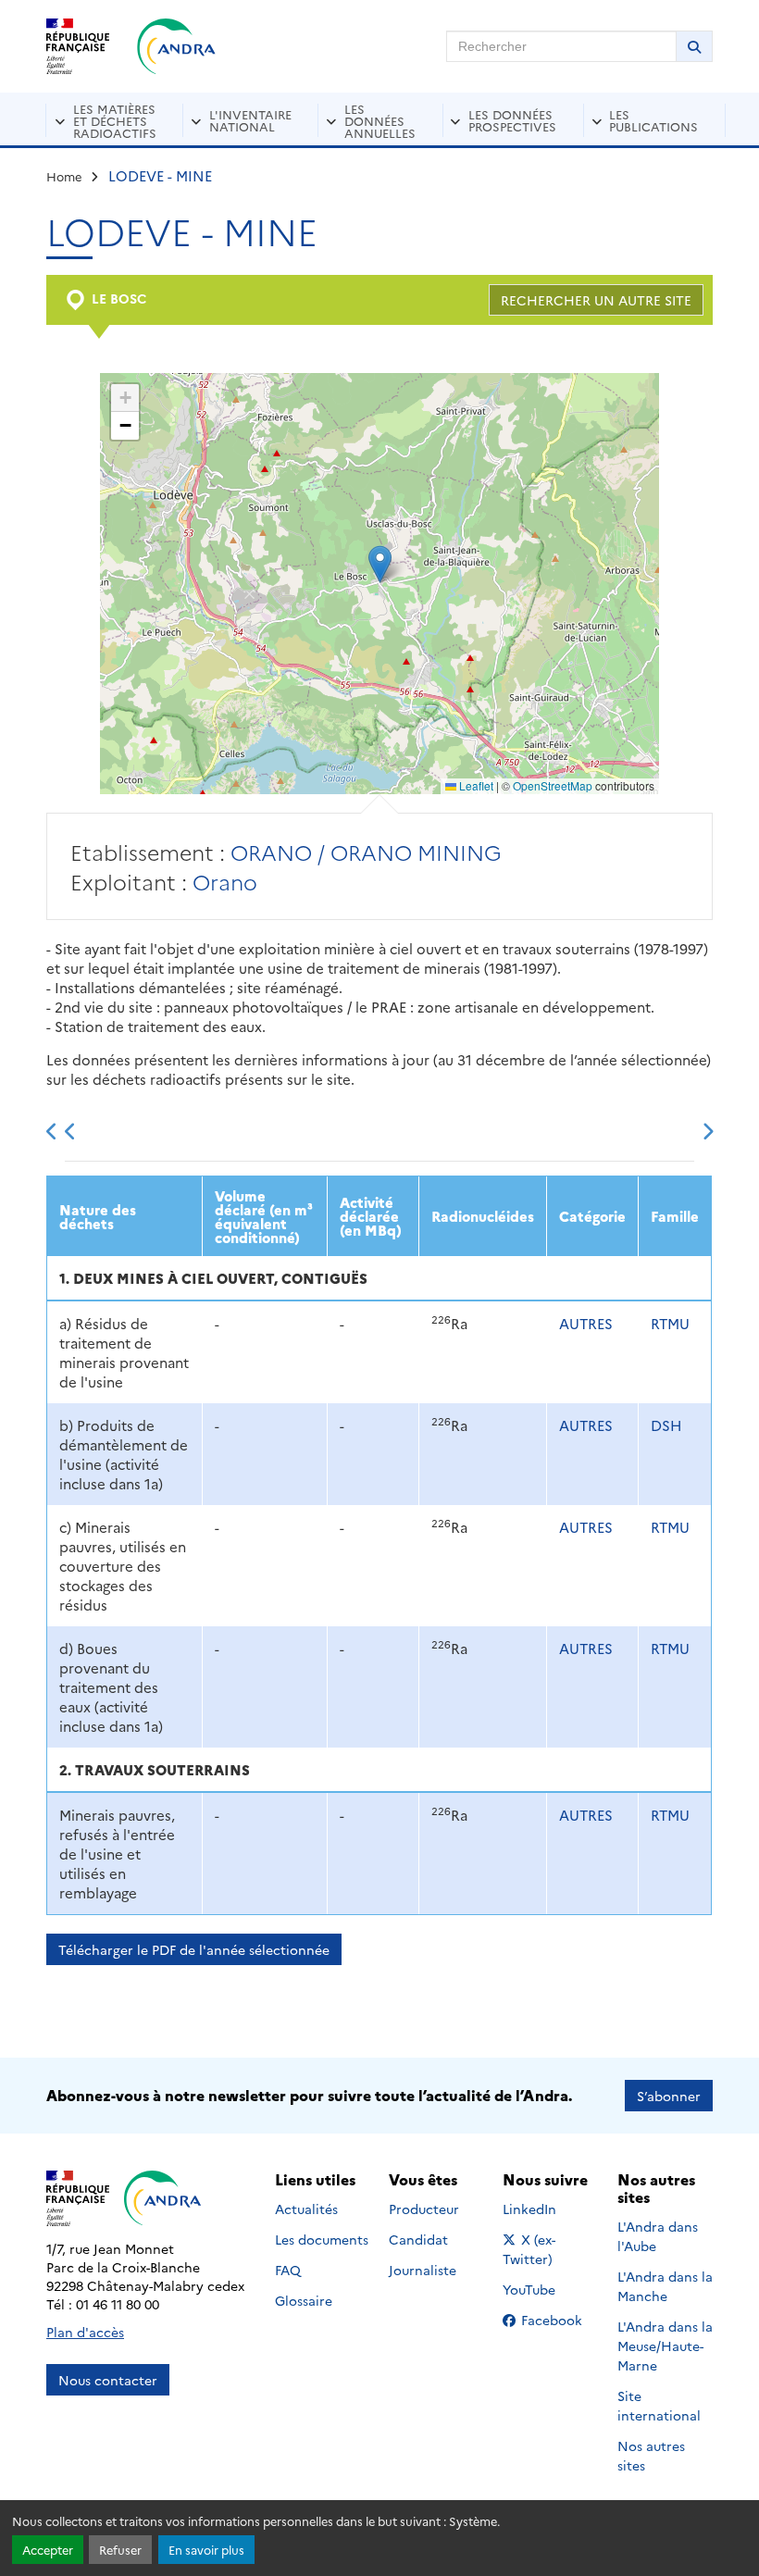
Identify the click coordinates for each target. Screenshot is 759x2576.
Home (64, 176)
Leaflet (475, 785)
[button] (380, 564)
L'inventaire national (250, 120)
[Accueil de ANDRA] (176, 46)
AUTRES (586, 1323)
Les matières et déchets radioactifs (115, 120)
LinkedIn (549, 2209)
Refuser (120, 2550)
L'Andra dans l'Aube (658, 2236)
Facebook (557, 2320)
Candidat (418, 2239)
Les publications (653, 120)
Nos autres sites (651, 2455)
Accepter (48, 2550)
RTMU (670, 1323)
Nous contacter (108, 2380)
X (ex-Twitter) (550, 2249)
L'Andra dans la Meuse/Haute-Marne (665, 2346)
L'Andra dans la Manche (665, 2286)
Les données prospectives (512, 120)
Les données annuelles (380, 120)
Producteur (424, 2209)
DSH (666, 1425)
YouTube (549, 2289)
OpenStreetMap (553, 785)
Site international (659, 2405)
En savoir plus (206, 2550)
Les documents (322, 2239)
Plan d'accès (85, 2332)
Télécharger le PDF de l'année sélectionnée (194, 1949)
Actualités (306, 2209)
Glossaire (304, 2300)
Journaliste (423, 2270)
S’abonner (669, 2096)
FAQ (288, 2270)
